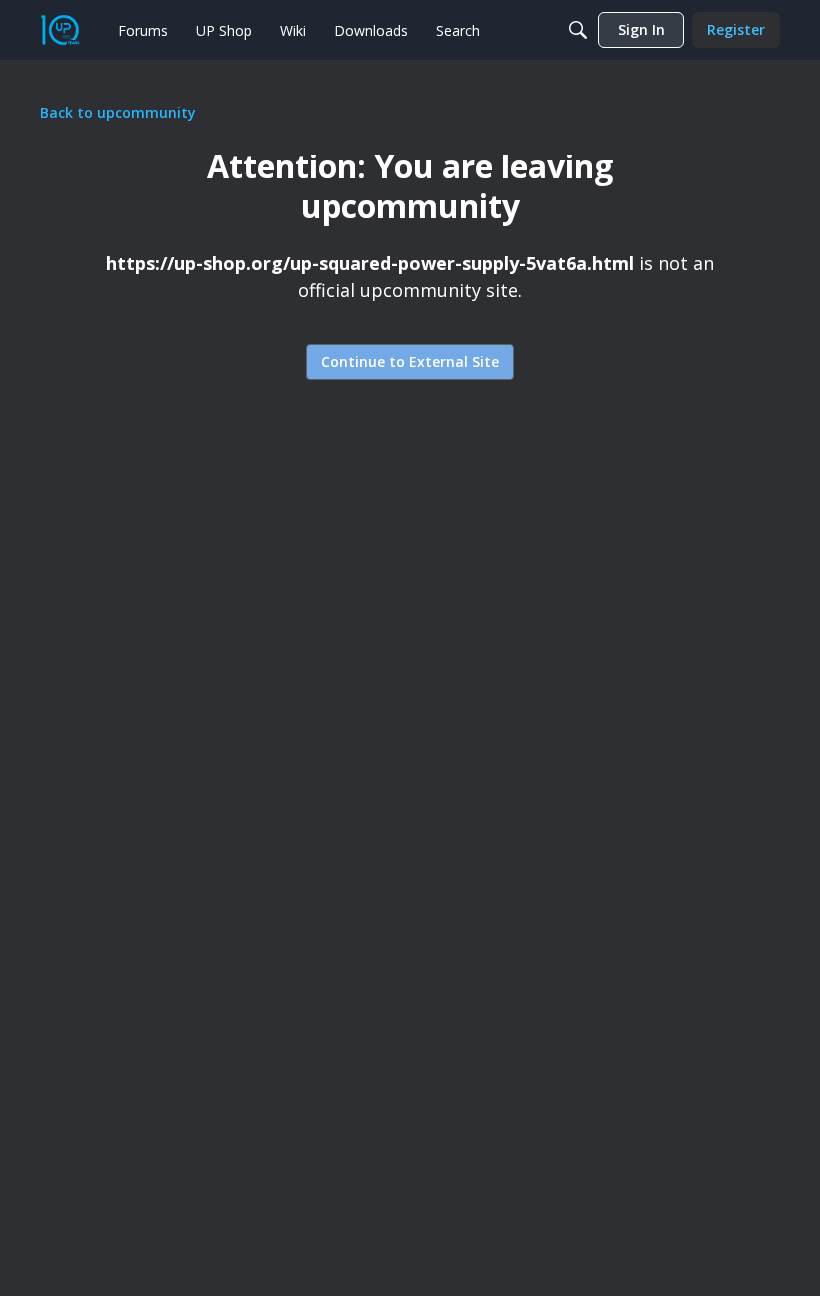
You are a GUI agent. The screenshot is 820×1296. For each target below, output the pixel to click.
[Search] (578, 30)
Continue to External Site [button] (410, 361)
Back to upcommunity (118, 112)
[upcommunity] (60, 30)
